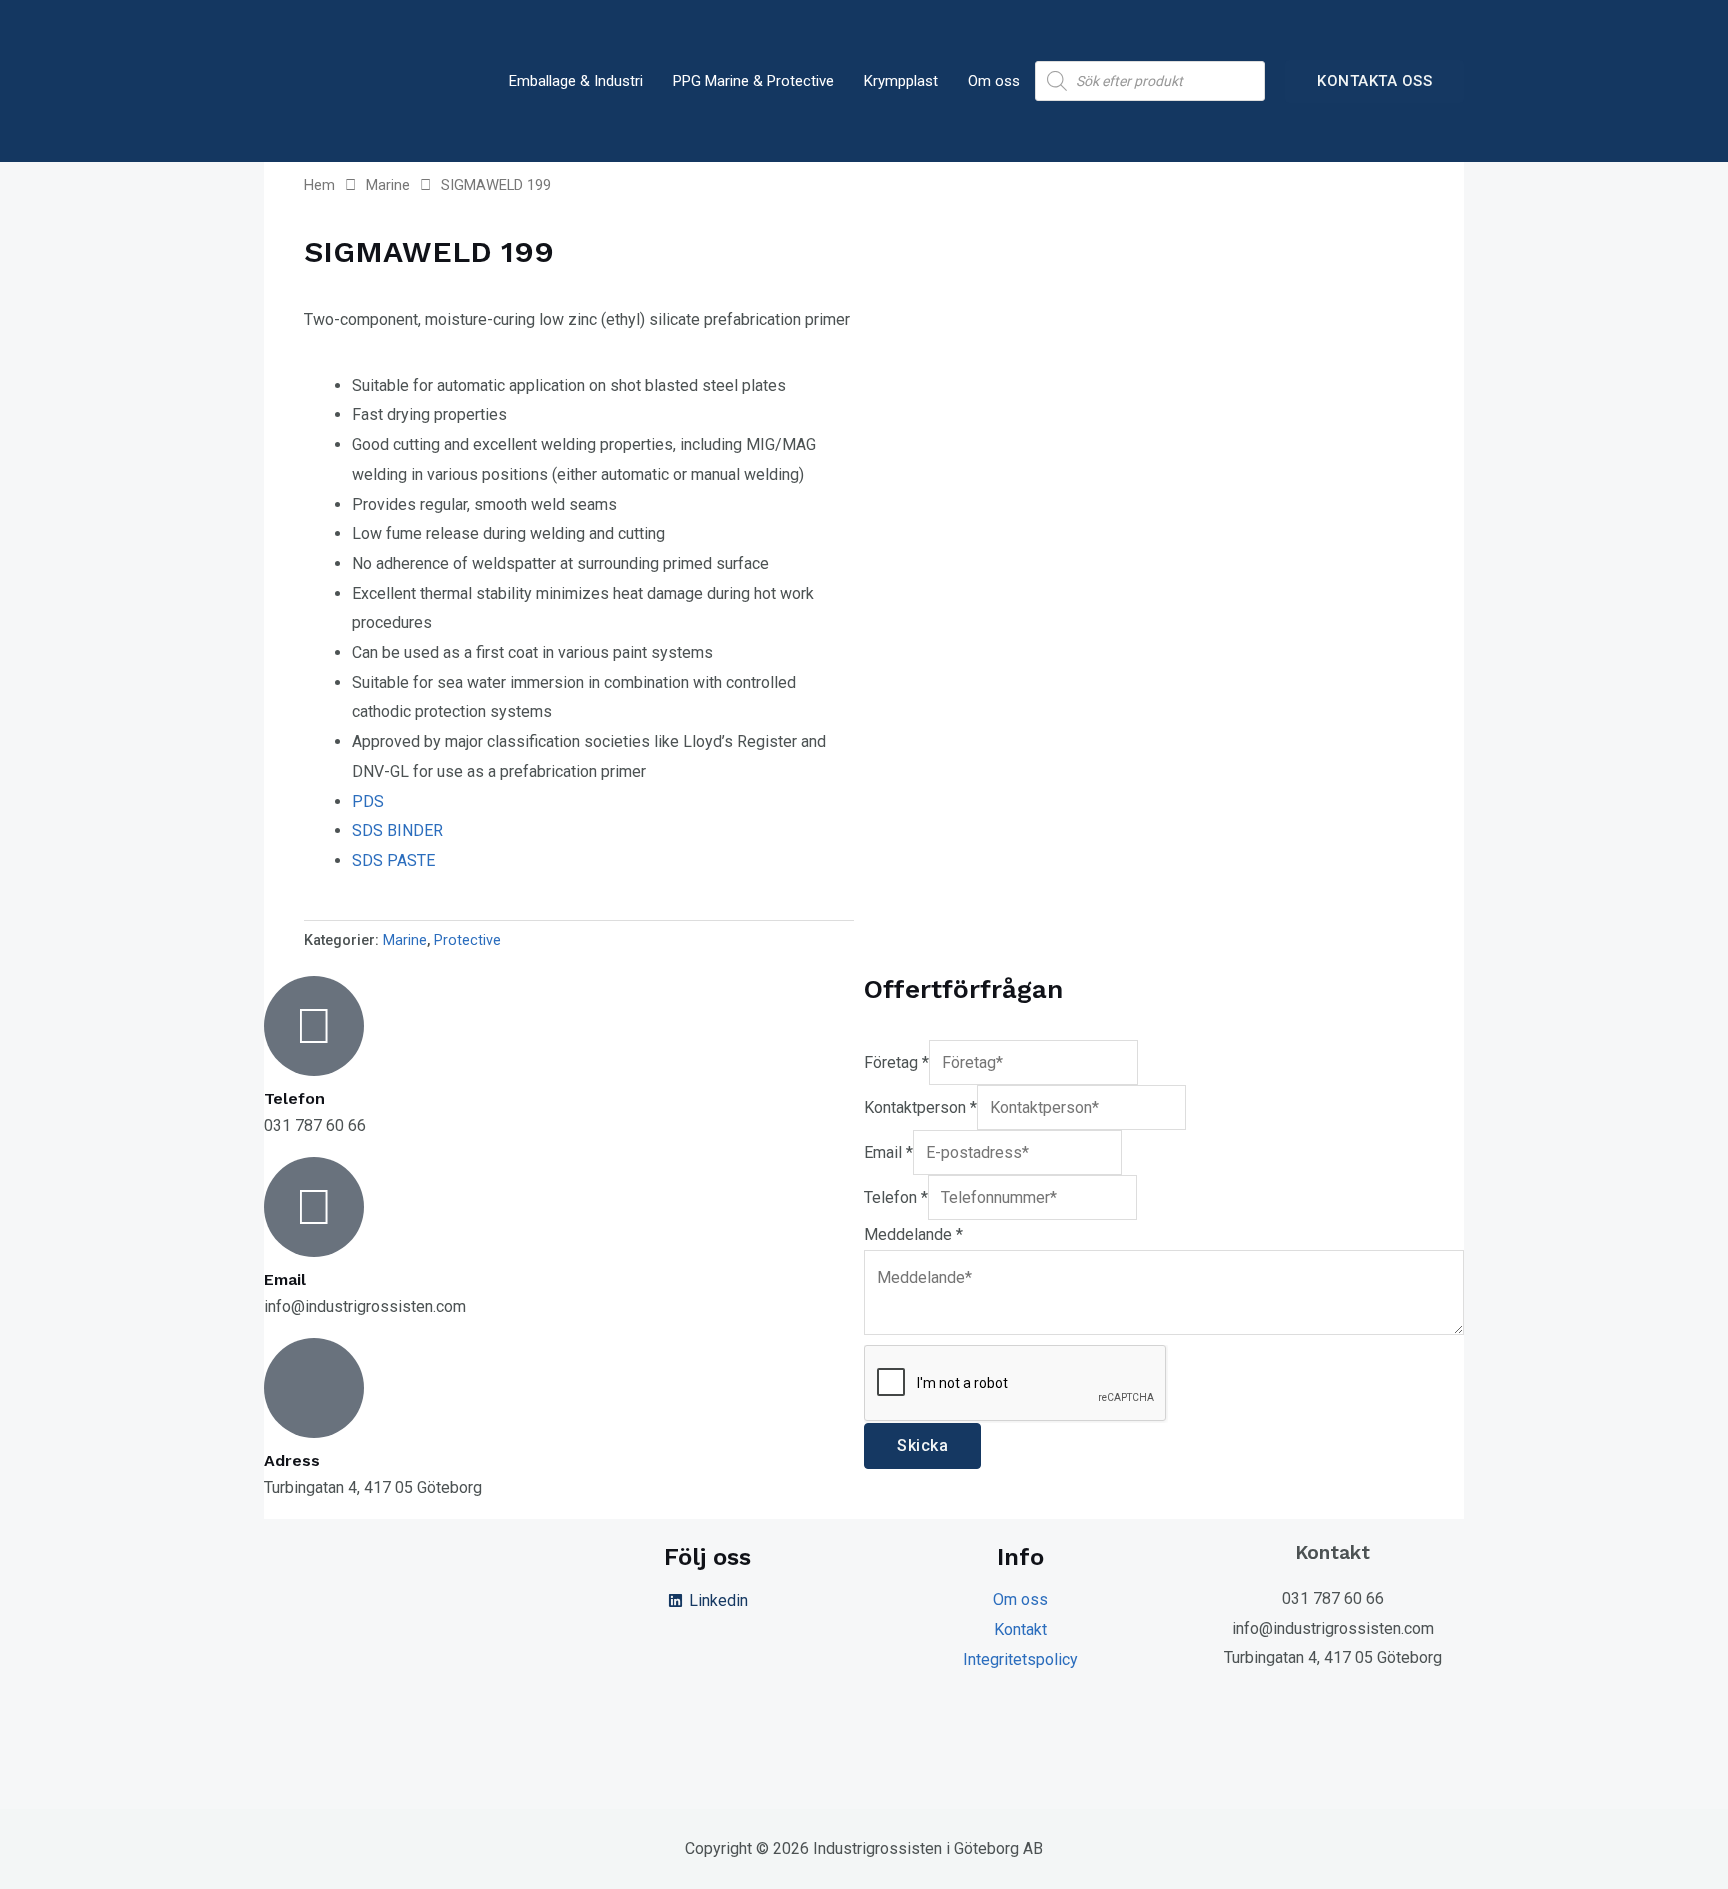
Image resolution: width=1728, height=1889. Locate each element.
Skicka (922, 1445)
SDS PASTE (393, 860)
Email (888, 1152)
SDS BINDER (397, 830)
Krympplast (901, 81)
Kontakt (1020, 1629)
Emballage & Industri (576, 81)
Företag (896, 1062)
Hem (319, 185)
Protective (467, 940)
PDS (368, 801)
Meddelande (913, 1234)
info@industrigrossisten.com (1333, 1628)
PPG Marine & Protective (753, 81)
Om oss (994, 81)
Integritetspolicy (1020, 1659)
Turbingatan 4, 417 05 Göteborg (1333, 1657)
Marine (388, 185)
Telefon (896, 1197)
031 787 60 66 (1333, 1598)
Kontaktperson (920, 1107)
